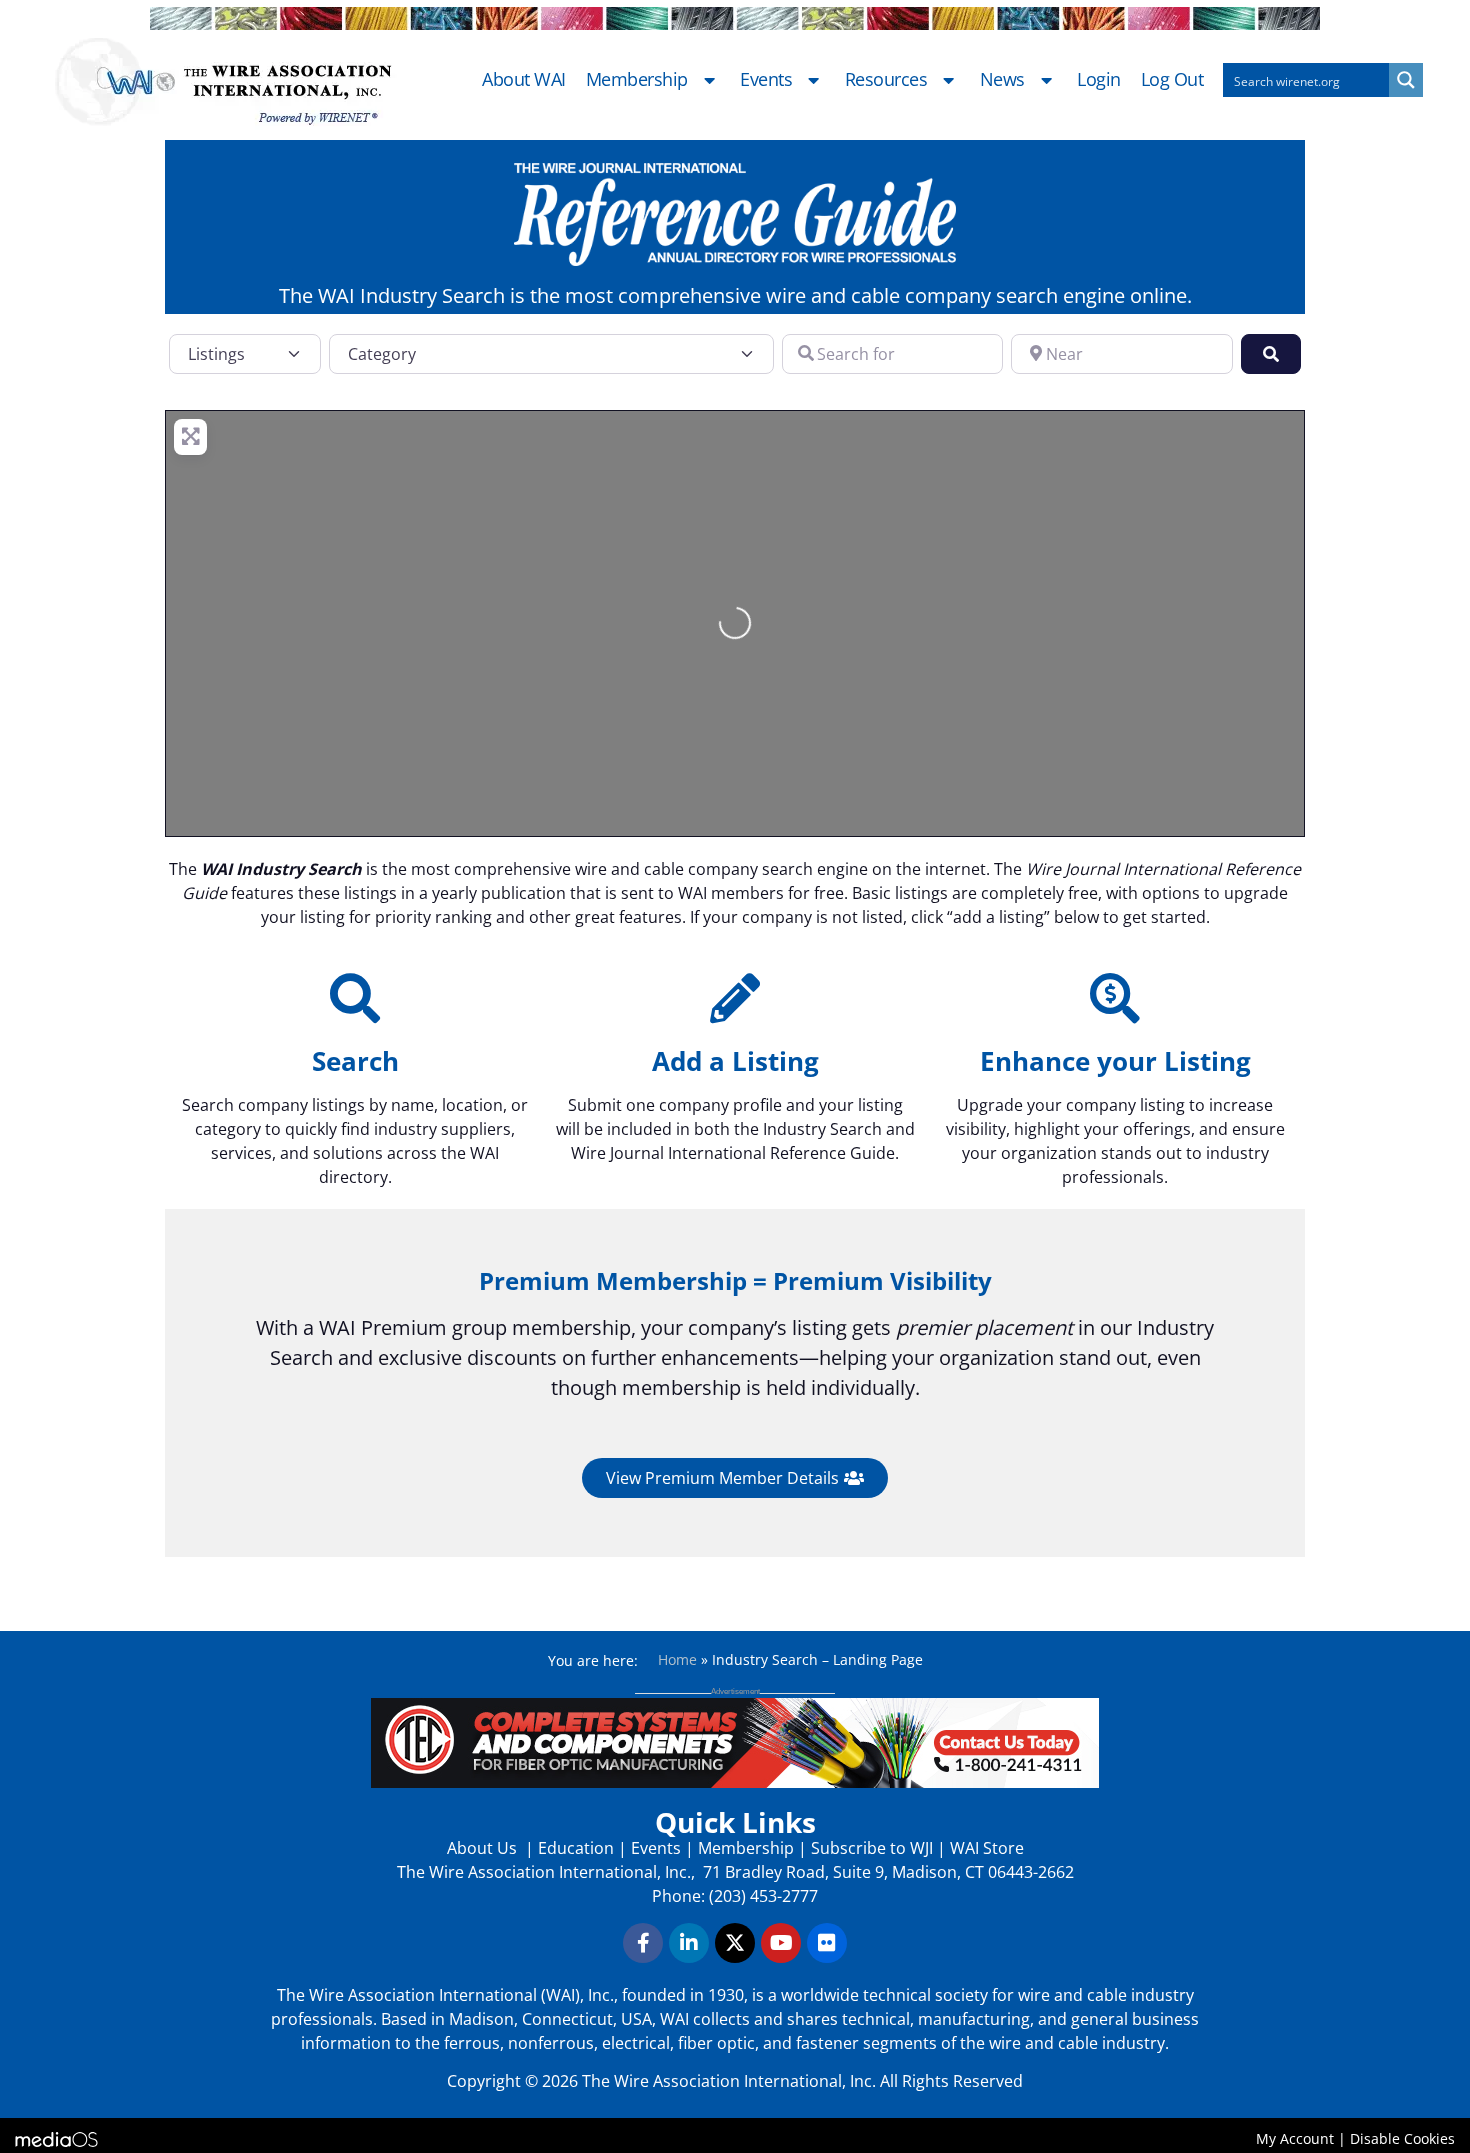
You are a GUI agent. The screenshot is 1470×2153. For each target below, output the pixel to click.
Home (677, 1659)
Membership (637, 80)
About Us (484, 1848)
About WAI (524, 80)
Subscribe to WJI (870, 1848)
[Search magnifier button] (1406, 80)
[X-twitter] (735, 1943)
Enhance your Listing (1115, 1061)
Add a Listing (735, 1061)
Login (1099, 80)
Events (766, 80)
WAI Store (985, 1848)
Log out (1172, 80)
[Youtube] (781, 1943)
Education (576, 1848)
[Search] (355, 998)
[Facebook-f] (643, 1943)
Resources (886, 80)
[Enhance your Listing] (1115, 998)
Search (355, 1061)
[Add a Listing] (735, 998)
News (1002, 80)
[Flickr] (827, 1943)
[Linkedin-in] (689, 1943)
